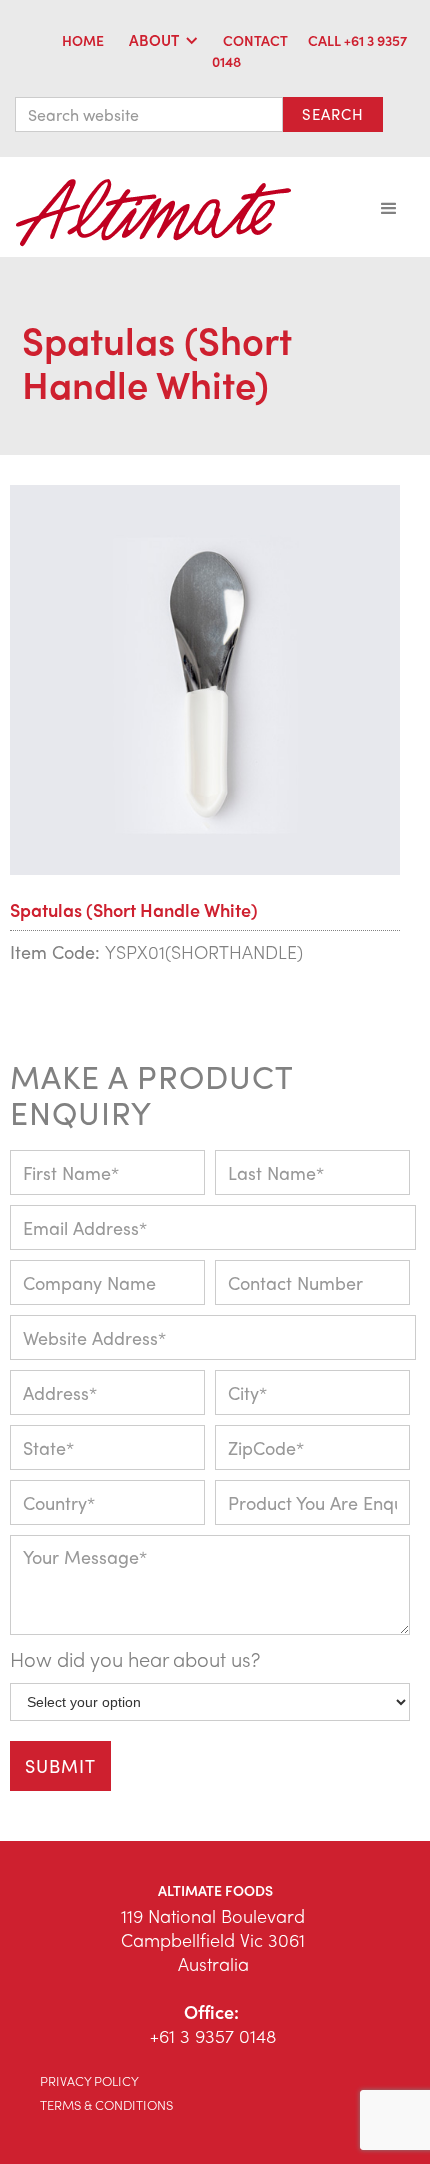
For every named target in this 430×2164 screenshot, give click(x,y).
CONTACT (255, 40)
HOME (83, 40)
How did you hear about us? (135, 1659)
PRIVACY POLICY (89, 2080)
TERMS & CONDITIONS (106, 2104)
